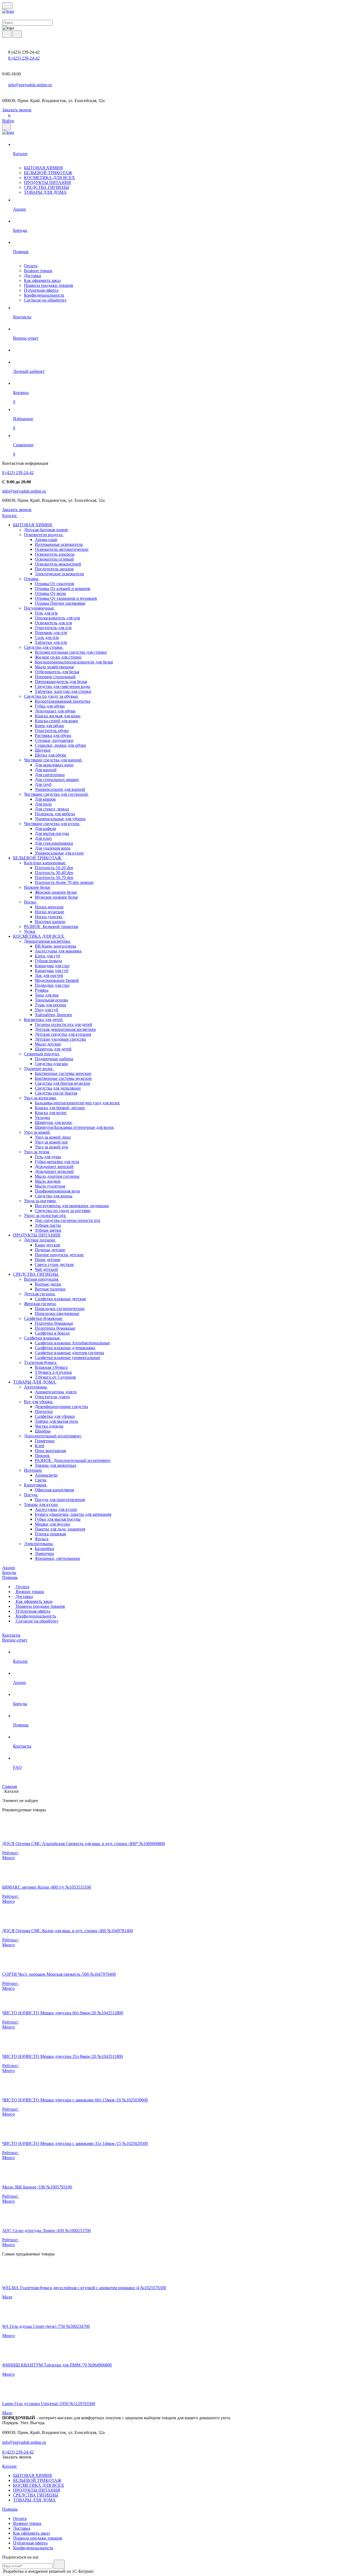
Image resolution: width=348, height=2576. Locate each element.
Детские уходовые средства (60, 1039)
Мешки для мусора (52, 1524)
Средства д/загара (51, 1064)
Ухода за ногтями (40, 1201)
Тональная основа (51, 1000)
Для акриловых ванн (54, 765)
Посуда (31, 1495)
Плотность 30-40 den (54, 873)
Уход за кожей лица (53, 1137)
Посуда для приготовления (60, 1500)
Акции (9, 1568)
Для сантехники (50, 775)
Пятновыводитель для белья (61, 682)
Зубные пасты (48, 1225)
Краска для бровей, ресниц (60, 1108)
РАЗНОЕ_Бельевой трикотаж (51, 926)
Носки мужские (49, 912)
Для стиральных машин (57, 780)
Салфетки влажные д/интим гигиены (69, 1353)
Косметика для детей (44, 1020)
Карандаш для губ (52, 971)
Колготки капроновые (45, 863)
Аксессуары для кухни (56, 1509)
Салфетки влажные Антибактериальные (72, 1343)
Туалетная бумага (41, 1362)
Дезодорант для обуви (55, 711)
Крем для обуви (49, 726)
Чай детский (46, 1269)
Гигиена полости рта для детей (63, 1024)
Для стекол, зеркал (52, 809)
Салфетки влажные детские (60, 1299)
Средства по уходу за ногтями (63, 1211)
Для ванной (46, 770)
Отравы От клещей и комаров (63, 588)
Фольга (42, 1539)
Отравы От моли (50, 593)
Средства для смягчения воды (63, 686)
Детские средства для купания (63, 1034)
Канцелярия (36, 1485)
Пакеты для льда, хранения (60, 1529)
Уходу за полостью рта (45, 1215)
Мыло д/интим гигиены (57, 1176)
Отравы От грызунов (55, 584)
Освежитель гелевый (54, 559)
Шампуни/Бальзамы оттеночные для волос (74, 1127)
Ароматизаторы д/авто (56, 1392)
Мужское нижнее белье (56, 897)
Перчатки (44, 1411)
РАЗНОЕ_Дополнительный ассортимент (73, 1460)
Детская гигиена (40, 1294)
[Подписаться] (59, 2564)
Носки (30, 902)
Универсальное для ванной (60, 789)
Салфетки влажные (42, 1338)
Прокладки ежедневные (57, 1313)
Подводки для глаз (52, 985)
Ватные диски (48, 1284)
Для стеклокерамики (54, 843)
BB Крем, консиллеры (55, 946)
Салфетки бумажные (44, 1318)
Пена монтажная (50, 1451)
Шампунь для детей (53, 1049)
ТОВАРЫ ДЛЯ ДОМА (45, 192)
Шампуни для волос (54, 1122)
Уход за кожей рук (52, 1147)
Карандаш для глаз (52, 966)
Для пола (43, 804)
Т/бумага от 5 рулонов (55, 1377)
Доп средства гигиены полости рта (67, 1220)
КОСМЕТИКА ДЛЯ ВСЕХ (49, 178)
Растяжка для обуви (53, 735)
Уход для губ (46, 1010)
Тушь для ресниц (51, 1005)
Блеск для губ (47, 956)
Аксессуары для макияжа (58, 951)
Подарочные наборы (54, 1059)
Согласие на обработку (45, 300)
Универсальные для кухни (59, 853)
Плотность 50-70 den (54, 877)
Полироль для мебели (55, 814)
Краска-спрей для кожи (56, 721)
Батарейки (44, 1549)
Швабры (43, 1431)
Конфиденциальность (44, 295)
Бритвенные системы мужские (63, 1078)
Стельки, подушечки (54, 740)
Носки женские (49, 907)
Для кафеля (45, 829)
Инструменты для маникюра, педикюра (72, 1206)
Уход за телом (37, 1152)
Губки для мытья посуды (58, 1519)
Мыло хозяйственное (54, 667)
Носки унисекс (49, 917)
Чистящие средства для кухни (52, 824)
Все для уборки (39, 1402)
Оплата (31, 266)
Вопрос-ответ (15, 1640)
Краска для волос (51, 1113)
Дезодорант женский (54, 1166)
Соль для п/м (47, 637)
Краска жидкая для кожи (58, 716)
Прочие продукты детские (59, 1255)
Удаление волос (39, 1069)
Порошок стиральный (55, 677)
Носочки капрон (50, 922)
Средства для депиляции (58, 1088)
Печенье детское (50, 1250)
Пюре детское (48, 1260)
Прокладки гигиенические (60, 1309)
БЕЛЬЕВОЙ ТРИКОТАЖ (48, 173)
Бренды (9, 1573)
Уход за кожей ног (52, 1142)
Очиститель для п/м (53, 628)
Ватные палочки (50, 1289)
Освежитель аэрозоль (55, 554)
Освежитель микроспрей (58, 564)
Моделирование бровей (57, 980)
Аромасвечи (46, 1475)
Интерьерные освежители (59, 544)
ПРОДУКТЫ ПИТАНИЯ (47, 182)
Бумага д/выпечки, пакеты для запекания (73, 1514)
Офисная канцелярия (54, 1490)
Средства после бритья (56, 1093)
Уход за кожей (37, 1132)
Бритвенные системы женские (63, 1073)
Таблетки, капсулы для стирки (63, 691)
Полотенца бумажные (55, 1328)
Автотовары (36, 1387)
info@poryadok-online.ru (30, 85)
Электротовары (39, 1544)
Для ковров (45, 799)
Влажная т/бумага (51, 1367)
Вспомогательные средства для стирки (71, 652)
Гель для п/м (46, 613)
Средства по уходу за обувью (51, 696)
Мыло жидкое (48, 1181)
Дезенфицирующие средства (61, 1407)
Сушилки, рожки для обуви (60, 745)
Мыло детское (48, 1044)
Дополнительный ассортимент (53, 1436)
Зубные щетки (48, 1230)
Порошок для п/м (51, 633)
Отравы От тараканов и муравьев (66, 598)
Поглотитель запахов (54, 569)
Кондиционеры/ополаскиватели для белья (74, 662)
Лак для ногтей (49, 975)
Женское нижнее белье (56, 892)
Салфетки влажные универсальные (68, 1358)
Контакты (11, 1635)
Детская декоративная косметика (65, 1029)
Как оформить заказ (42, 280)
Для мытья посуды (52, 833)
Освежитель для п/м (53, 623)
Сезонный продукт (42, 1054)
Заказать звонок (17, 110)
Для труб (43, 784)
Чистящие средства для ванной (53, 760)
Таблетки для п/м (51, 642)
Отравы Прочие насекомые (60, 603)
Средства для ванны (54, 1196)
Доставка (32, 276)
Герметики (45, 1441)
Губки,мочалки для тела (57, 1162)
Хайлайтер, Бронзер (53, 1015)
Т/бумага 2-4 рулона (53, 1372)
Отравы (32, 579)
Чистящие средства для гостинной (56, 794)
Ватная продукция (42, 1279)
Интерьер (33, 1470)
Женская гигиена (40, 1304)
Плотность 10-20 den (54, 868)
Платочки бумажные (54, 1323)
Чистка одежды (49, 1426)
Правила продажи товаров (49, 285)
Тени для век (47, 995)
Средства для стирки (44, 647)
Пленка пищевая (50, 1534)
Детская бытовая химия (46, 530)
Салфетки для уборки (55, 1416)
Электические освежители (59, 574)
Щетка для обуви (51, 755)
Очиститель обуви (52, 731)
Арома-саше (46, 540)
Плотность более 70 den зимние (64, 882)
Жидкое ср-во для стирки (58, 657)
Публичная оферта (41, 290)
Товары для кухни (41, 1504)
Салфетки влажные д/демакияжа (65, 1348)
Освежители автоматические (62, 549)
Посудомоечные (39, 608)
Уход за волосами (41, 1098)
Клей (40, 1446)
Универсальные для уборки (60, 819)
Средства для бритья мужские (63, 1083)
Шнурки (43, 750)
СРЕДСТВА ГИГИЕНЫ (46, 187)
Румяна (42, 990)
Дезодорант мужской (54, 1171)
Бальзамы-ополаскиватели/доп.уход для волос (77, 1103)
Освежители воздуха (44, 535)
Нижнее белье (38, 887)
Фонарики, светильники (58, 1558)
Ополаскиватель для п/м (57, 618)
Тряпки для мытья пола (56, 1421)
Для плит (43, 838)
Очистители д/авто (52, 1397)
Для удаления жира (53, 848)
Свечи (41, 1480)
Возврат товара (38, 271)
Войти (8, 121)
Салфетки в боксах (52, 1333)
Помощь (10, 1577)
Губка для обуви (50, 706)
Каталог (10, 516)
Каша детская (47, 1245)
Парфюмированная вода (57, 1191)
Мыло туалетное (50, 1186)
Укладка (42, 1118)
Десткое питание (40, 1240)
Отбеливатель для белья (57, 672)
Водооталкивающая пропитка (63, 701)
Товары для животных (56, 1465)
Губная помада (48, 961)
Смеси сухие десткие (54, 1264)
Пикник (42, 1455)
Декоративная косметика (47, 941)
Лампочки (44, 1553)
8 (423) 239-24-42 (24, 58)
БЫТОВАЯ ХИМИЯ (43, 168)
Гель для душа (48, 1157)
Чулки (30, 931)
